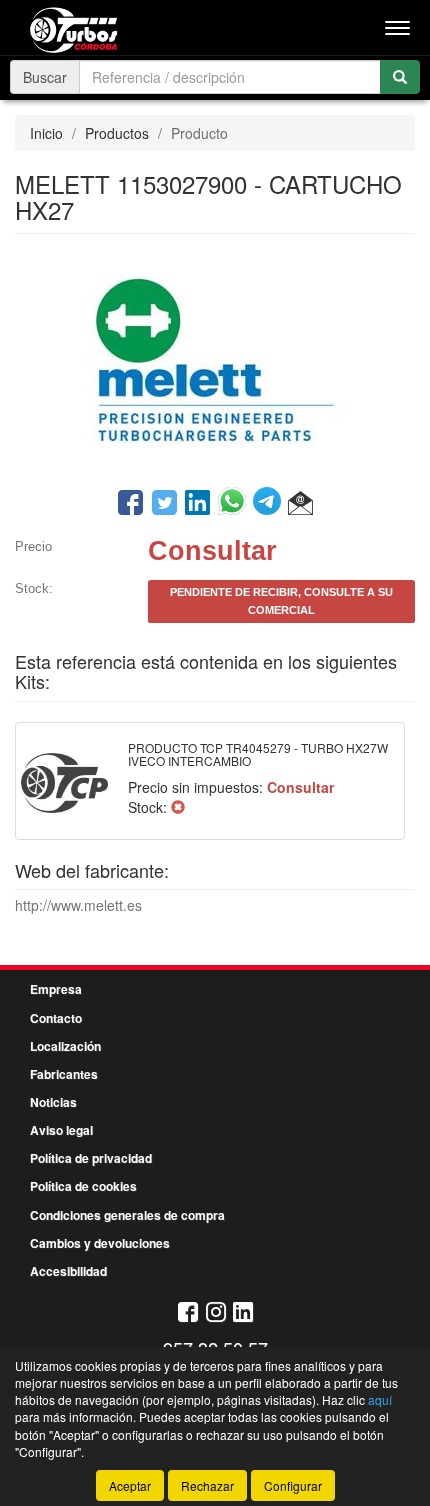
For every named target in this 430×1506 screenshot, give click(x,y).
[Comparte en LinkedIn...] (198, 504)
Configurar (293, 1485)
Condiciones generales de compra (127, 1215)
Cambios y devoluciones (100, 1243)
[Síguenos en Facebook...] (188, 1313)
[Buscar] (400, 77)
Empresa (56, 989)
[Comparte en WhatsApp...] (235, 504)
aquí (380, 1399)
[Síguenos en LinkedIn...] (243, 1313)
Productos (117, 133)
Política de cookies (83, 1186)
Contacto (56, 1018)
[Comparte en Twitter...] (164, 504)
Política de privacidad (91, 1158)
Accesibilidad (68, 1271)
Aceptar (130, 1485)
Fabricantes (64, 1074)
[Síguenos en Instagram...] (216, 1313)
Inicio (46, 133)
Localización (65, 1046)
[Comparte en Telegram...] (270, 504)
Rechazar (207, 1485)
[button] (300, 504)
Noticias (53, 1102)
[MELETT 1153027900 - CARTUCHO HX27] (215, 359)
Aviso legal (61, 1130)
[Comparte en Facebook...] (130, 504)
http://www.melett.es (78, 905)
